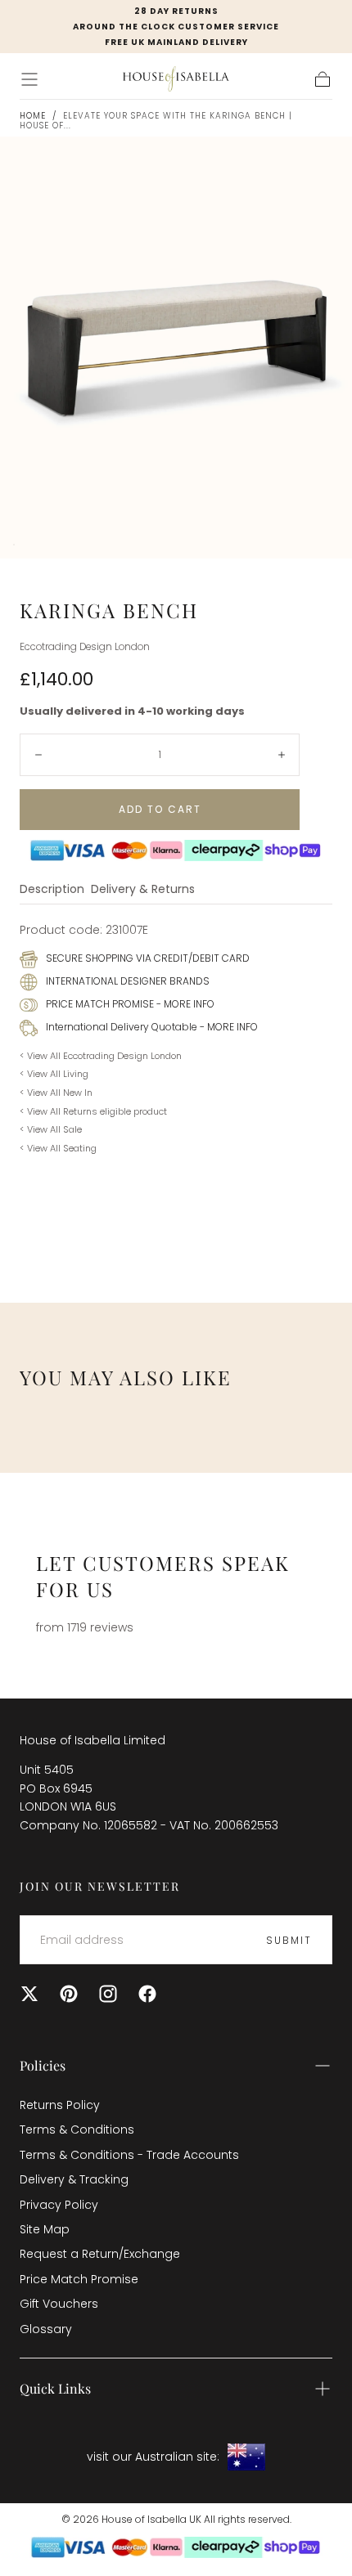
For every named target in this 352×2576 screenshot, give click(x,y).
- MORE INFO (184, 1004)
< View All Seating (58, 1148)
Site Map (45, 2229)
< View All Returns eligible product (93, 1111)
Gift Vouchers (59, 2304)
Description (52, 890)
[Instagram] (108, 1994)
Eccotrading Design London (85, 647)
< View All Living (54, 1074)
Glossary (46, 2329)
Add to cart (160, 809)
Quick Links (55, 2388)
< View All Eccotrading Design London (101, 1056)
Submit (289, 1940)
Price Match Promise (79, 2279)
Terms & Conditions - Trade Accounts (129, 2155)
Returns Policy (60, 2105)
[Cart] (323, 79)
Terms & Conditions (77, 2129)
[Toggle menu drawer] (29, 79)
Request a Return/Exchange (100, 2254)
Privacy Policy (59, 2205)
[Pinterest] (69, 1994)
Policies (43, 2065)
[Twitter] (29, 1994)
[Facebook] (147, 1994)
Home (33, 116)
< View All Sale (51, 1129)
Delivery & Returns (143, 890)
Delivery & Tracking (74, 2179)
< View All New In (56, 1093)
